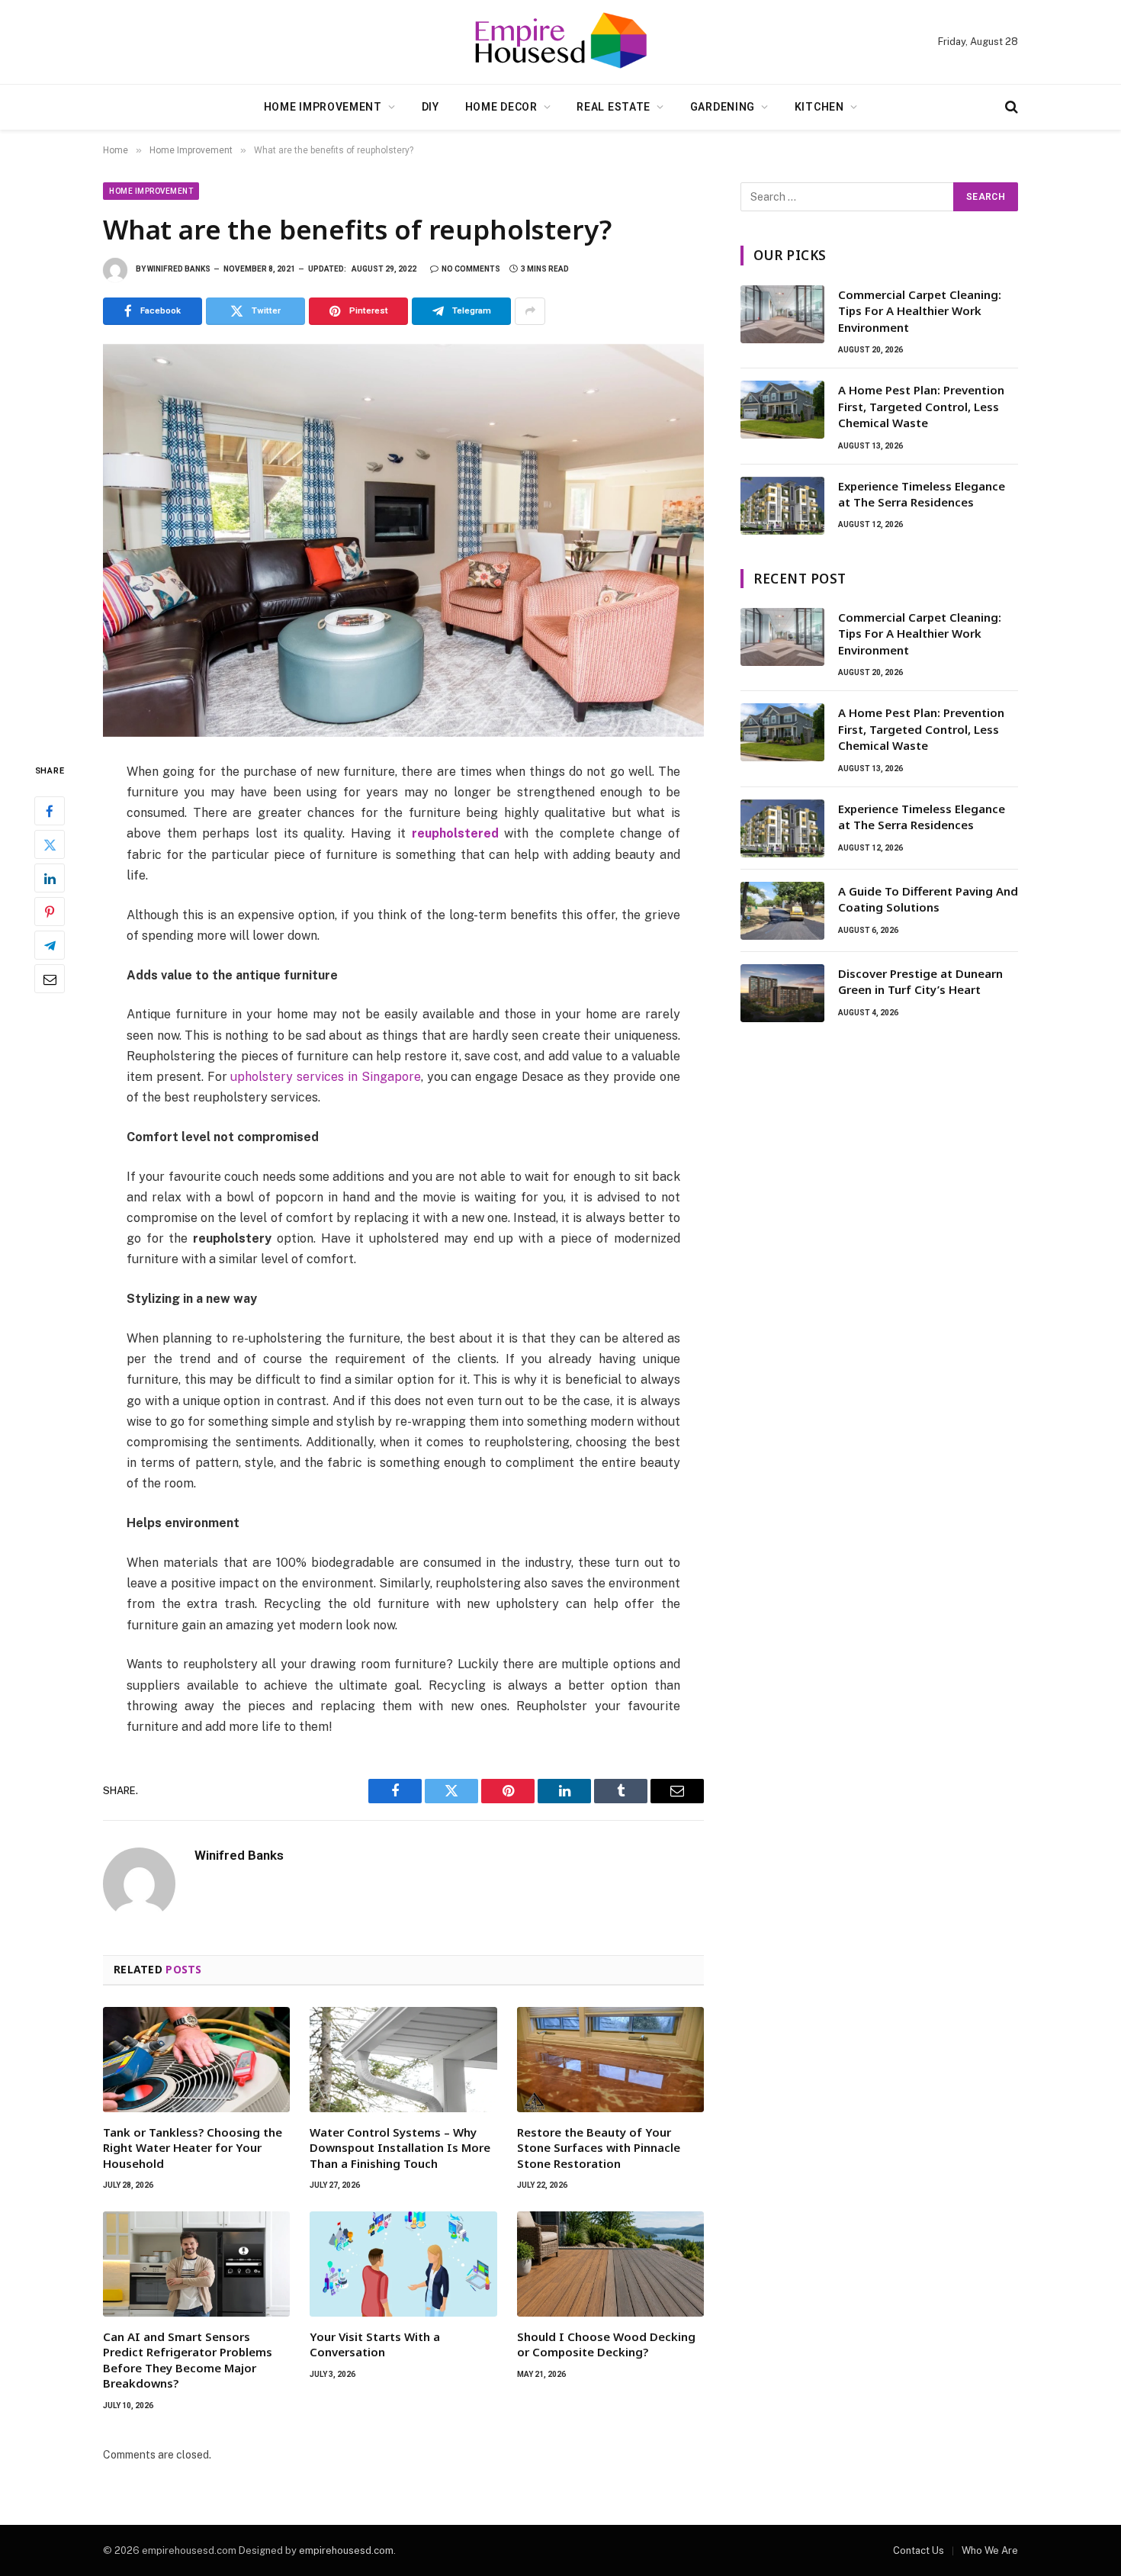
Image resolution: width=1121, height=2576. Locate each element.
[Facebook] (50, 811)
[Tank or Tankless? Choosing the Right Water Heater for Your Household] (196, 2060)
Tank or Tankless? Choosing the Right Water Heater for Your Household (193, 2148)
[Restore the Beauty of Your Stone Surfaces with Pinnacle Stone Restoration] (610, 2060)
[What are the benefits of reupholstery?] (403, 540)
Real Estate (613, 107)
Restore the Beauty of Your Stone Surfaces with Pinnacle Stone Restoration (599, 2148)
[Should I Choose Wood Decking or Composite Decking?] (610, 2264)
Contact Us (919, 2550)
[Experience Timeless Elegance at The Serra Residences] (782, 506)
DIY (430, 107)
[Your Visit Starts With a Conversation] (403, 2264)
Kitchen (819, 107)
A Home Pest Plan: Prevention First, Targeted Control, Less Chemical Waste (921, 406)
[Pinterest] (50, 912)
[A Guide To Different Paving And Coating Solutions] (782, 911)
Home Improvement (323, 107)
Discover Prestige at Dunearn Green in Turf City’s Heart (920, 981)
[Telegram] (50, 945)
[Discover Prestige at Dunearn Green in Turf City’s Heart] (782, 993)
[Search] (1010, 107)
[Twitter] (50, 844)
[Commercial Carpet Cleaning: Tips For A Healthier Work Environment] (782, 314)
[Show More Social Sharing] (530, 311)
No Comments (471, 269)
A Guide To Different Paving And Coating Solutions (928, 899)
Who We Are (990, 2550)
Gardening (723, 107)
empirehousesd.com (346, 2550)
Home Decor (501, 107)
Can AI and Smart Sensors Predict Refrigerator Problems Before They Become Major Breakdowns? (188, 2360)
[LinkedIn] (50, 878)
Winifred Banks (179, 269)
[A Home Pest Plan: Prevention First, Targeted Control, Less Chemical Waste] (782, 410)
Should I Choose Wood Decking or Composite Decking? (606, 2344)
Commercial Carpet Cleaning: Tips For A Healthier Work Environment (920, 311)
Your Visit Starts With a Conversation (375, 2344)
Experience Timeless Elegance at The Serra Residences (922, 494)
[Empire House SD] (560, 42)
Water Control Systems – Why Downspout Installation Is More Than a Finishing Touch (400, 2148)
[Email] (50, 979)
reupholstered (455, 833)
